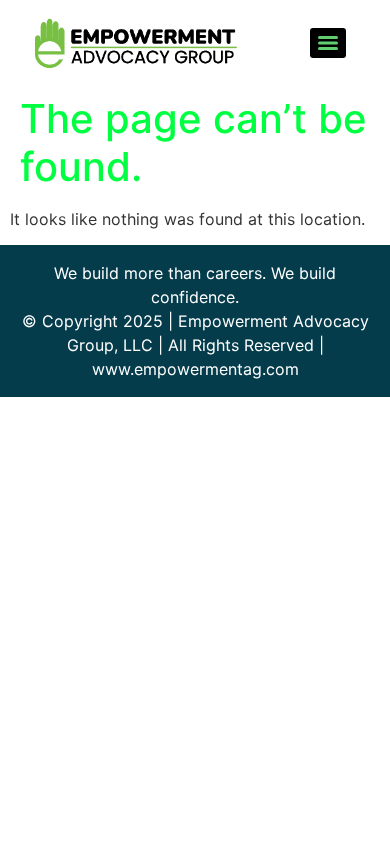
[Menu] (328, 43)
